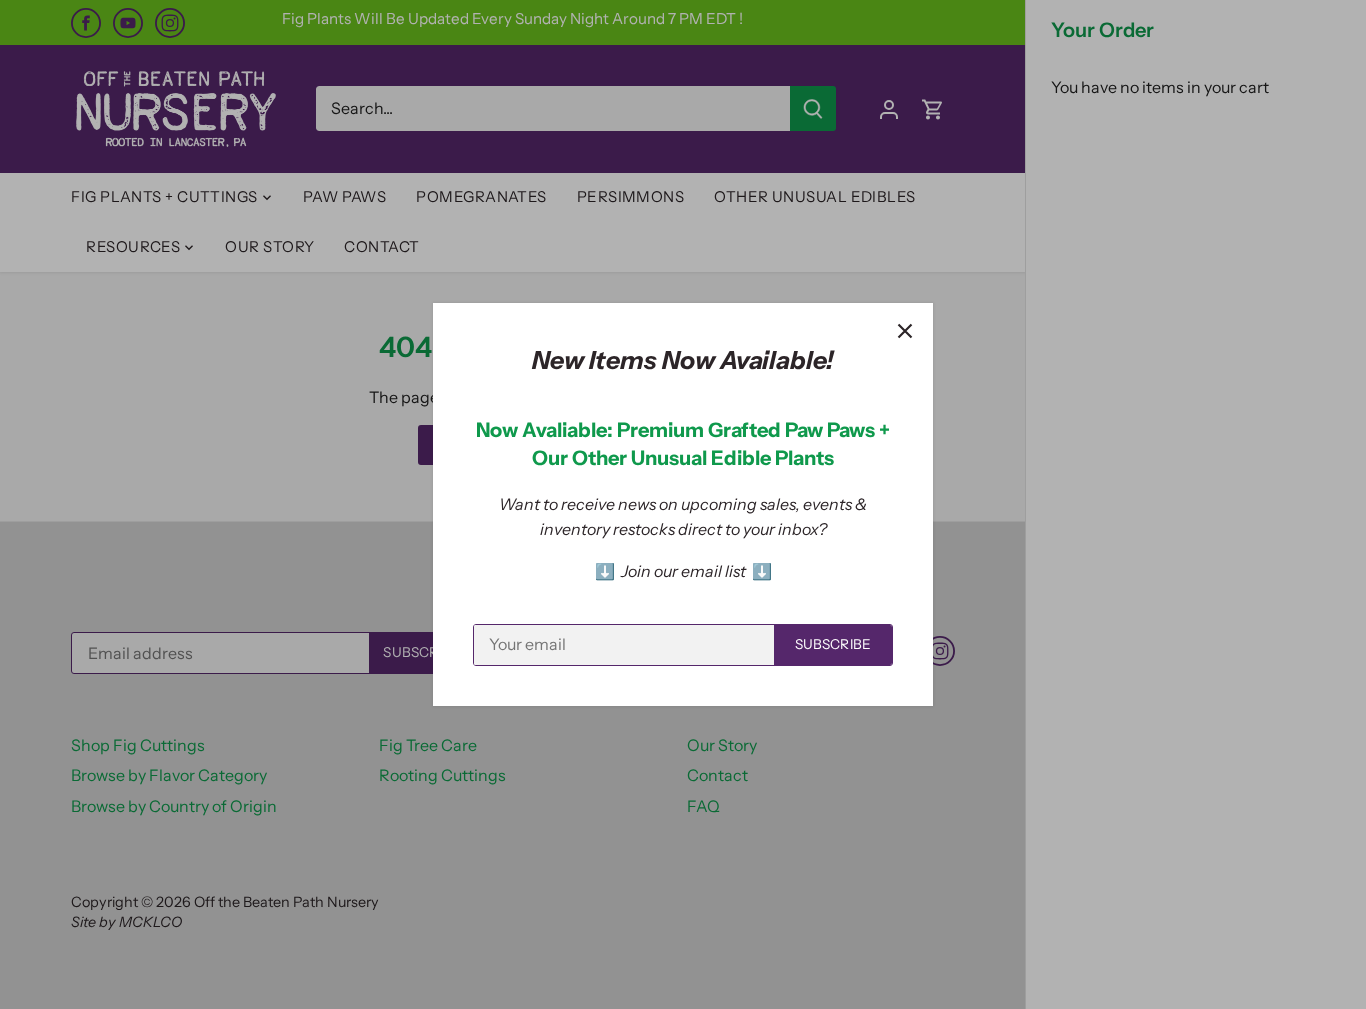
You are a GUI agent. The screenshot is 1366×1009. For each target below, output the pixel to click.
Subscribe (833, 644)
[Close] (905, 331)
